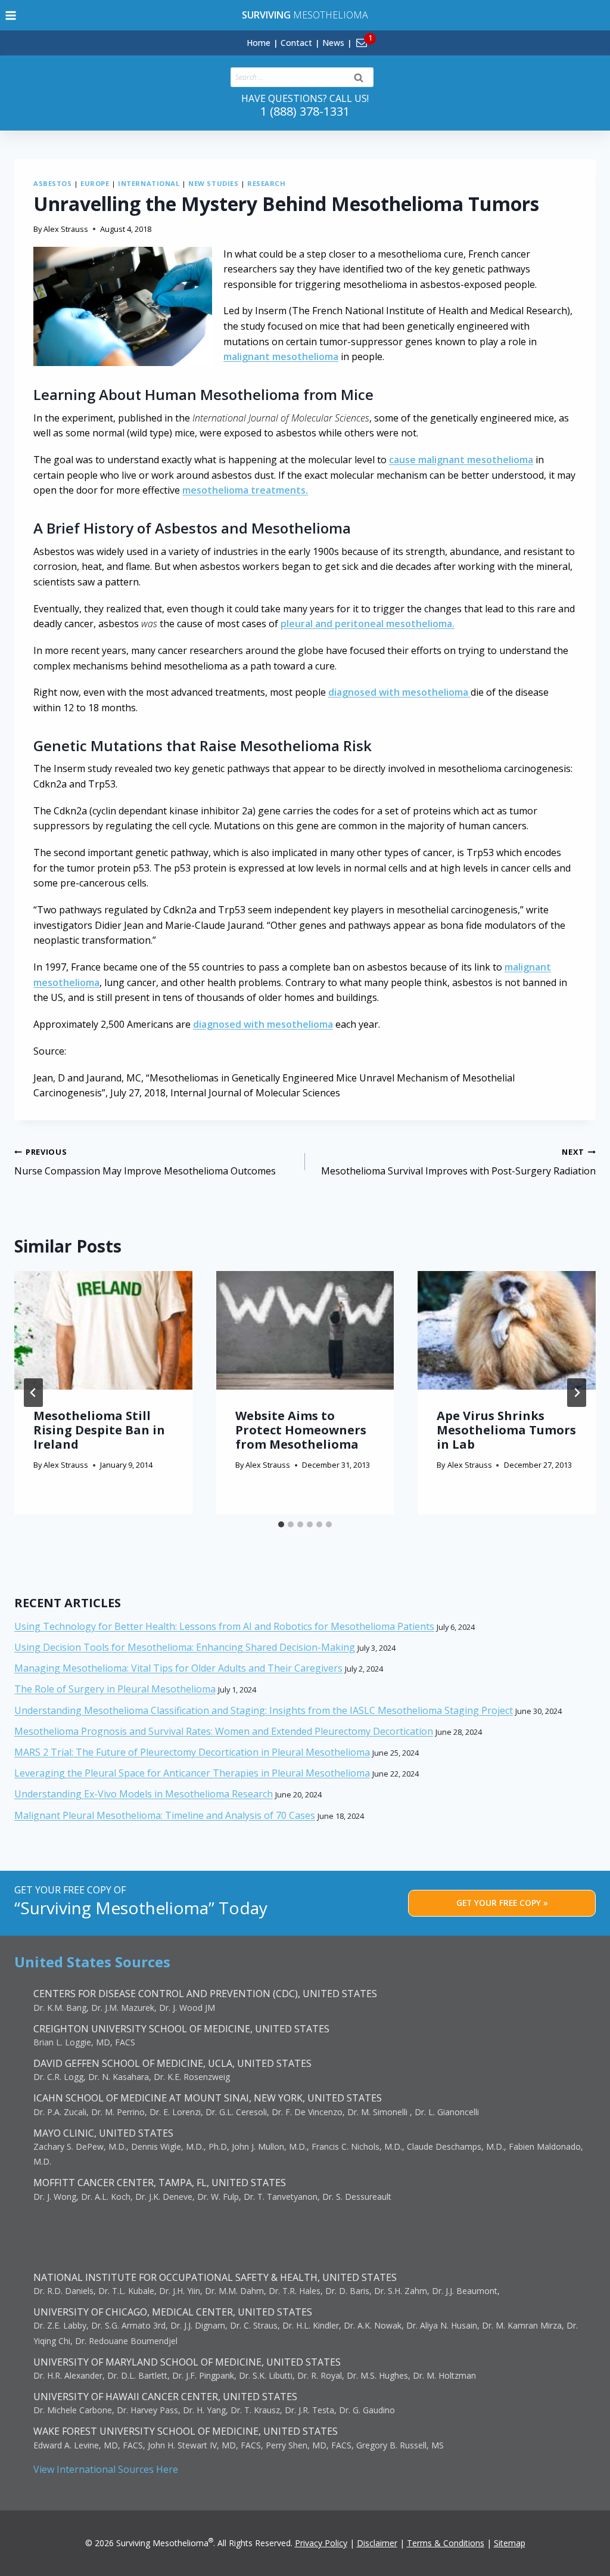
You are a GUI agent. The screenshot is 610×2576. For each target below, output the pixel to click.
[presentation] (103, 1330)
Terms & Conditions (446, 2543)
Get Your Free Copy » (502, 1903)
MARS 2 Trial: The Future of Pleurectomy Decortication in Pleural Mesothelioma (192, 1752)
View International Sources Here (106, 2469)
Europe (95, 183)
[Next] (577, 1393)
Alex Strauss (66, 229)
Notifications (382, 36)
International (149, 183)
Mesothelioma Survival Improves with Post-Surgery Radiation (458, 1162)
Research (266, 183)
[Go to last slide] (33, 1393)
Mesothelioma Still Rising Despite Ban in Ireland (99, 1430)
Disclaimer (377, 2543)
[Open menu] (11, 15)
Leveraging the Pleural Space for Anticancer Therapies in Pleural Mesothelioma (192, 1773)
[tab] (281, 1524)
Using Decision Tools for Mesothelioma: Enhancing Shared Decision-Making (185, 1647)
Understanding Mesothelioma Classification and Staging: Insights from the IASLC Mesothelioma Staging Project (264, 1710)
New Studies (213, 183)
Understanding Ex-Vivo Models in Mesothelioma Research (144, 1794)
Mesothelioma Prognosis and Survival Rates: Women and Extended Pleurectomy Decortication (224, 1731)
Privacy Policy (321, 2543)
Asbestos (52, 183)
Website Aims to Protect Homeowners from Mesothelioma (301, 1430)
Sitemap (510, 2543)
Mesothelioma (305, 15)
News (333, 43)
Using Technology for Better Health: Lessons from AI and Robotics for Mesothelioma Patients (224, 1626)
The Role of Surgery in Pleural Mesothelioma (115, 1689)
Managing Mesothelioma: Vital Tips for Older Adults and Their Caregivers (178, 1668)
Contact (296, 43)
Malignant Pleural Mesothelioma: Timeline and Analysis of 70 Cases (165, 1815)
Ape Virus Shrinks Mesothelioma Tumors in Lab (506, 1430)
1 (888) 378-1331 (305, 111)
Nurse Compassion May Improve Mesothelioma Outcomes (145, 1162)
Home (259, 43)
